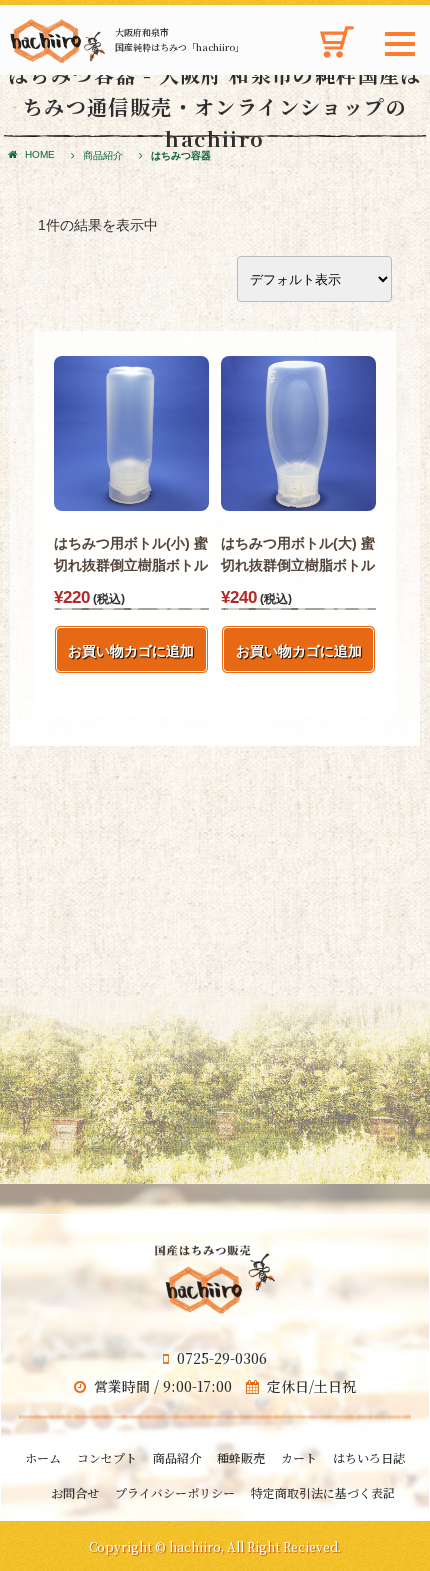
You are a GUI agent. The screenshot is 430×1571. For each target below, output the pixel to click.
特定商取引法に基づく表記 (323, 1492)
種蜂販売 (241, 1457)
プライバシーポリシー (175, 1492)
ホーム (43, 1457)
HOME (40, 154)
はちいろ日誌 (369, 1457)
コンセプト (107, 1457)
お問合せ (75, 1492)
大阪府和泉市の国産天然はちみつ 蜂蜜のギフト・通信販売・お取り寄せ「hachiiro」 (57, 41)
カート (299, 1457)
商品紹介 (103, 155)
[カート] (336, 56)
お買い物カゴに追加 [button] (131, 651)
